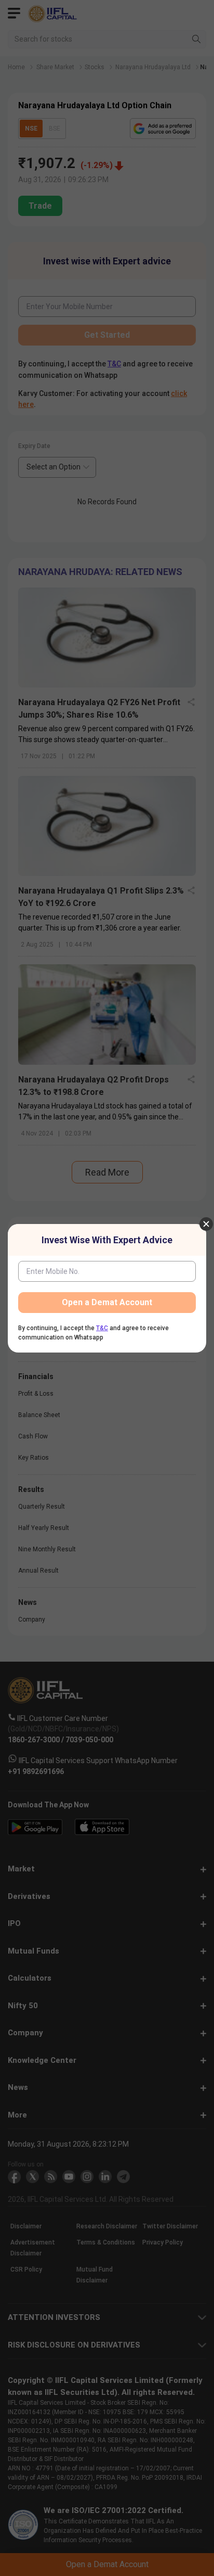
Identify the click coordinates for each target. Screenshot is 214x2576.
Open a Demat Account (107, 1302)
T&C (102, 1328)
